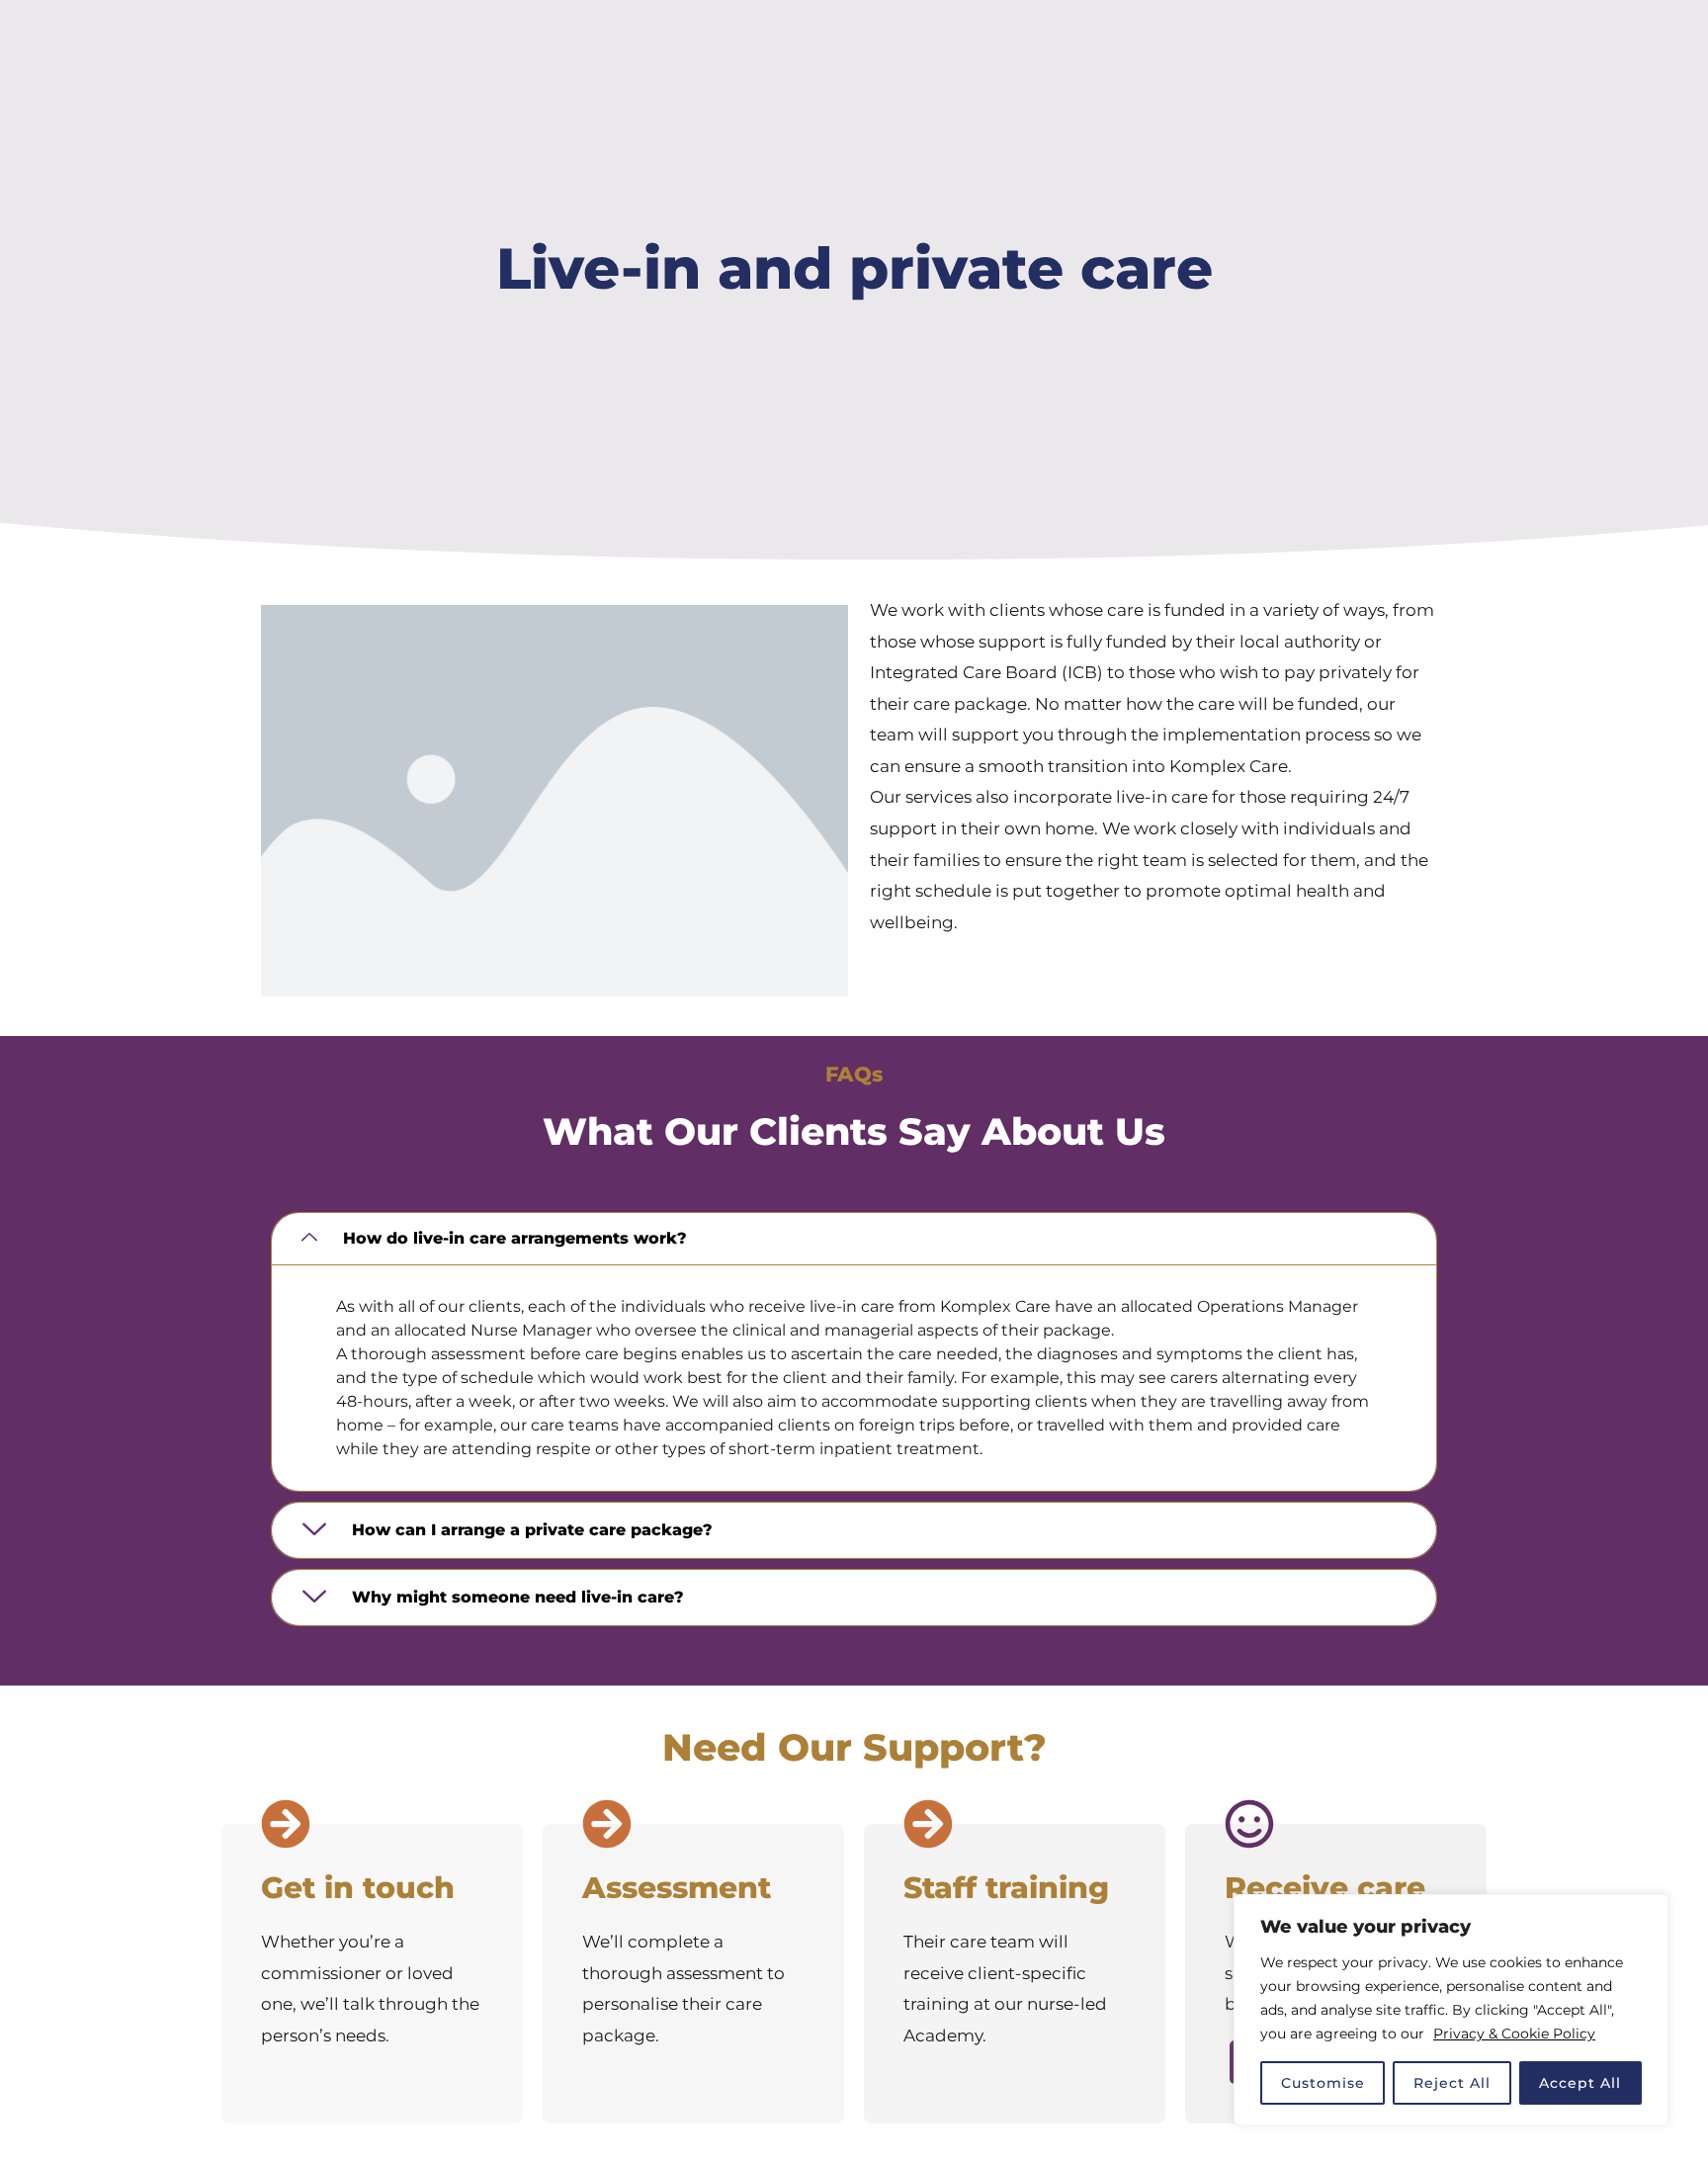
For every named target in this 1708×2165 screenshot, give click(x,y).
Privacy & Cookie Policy (1514, 2034)
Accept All (1580, 2083)
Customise (1323, 2083)
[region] (1451, 2010)
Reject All (1452, 2083)
